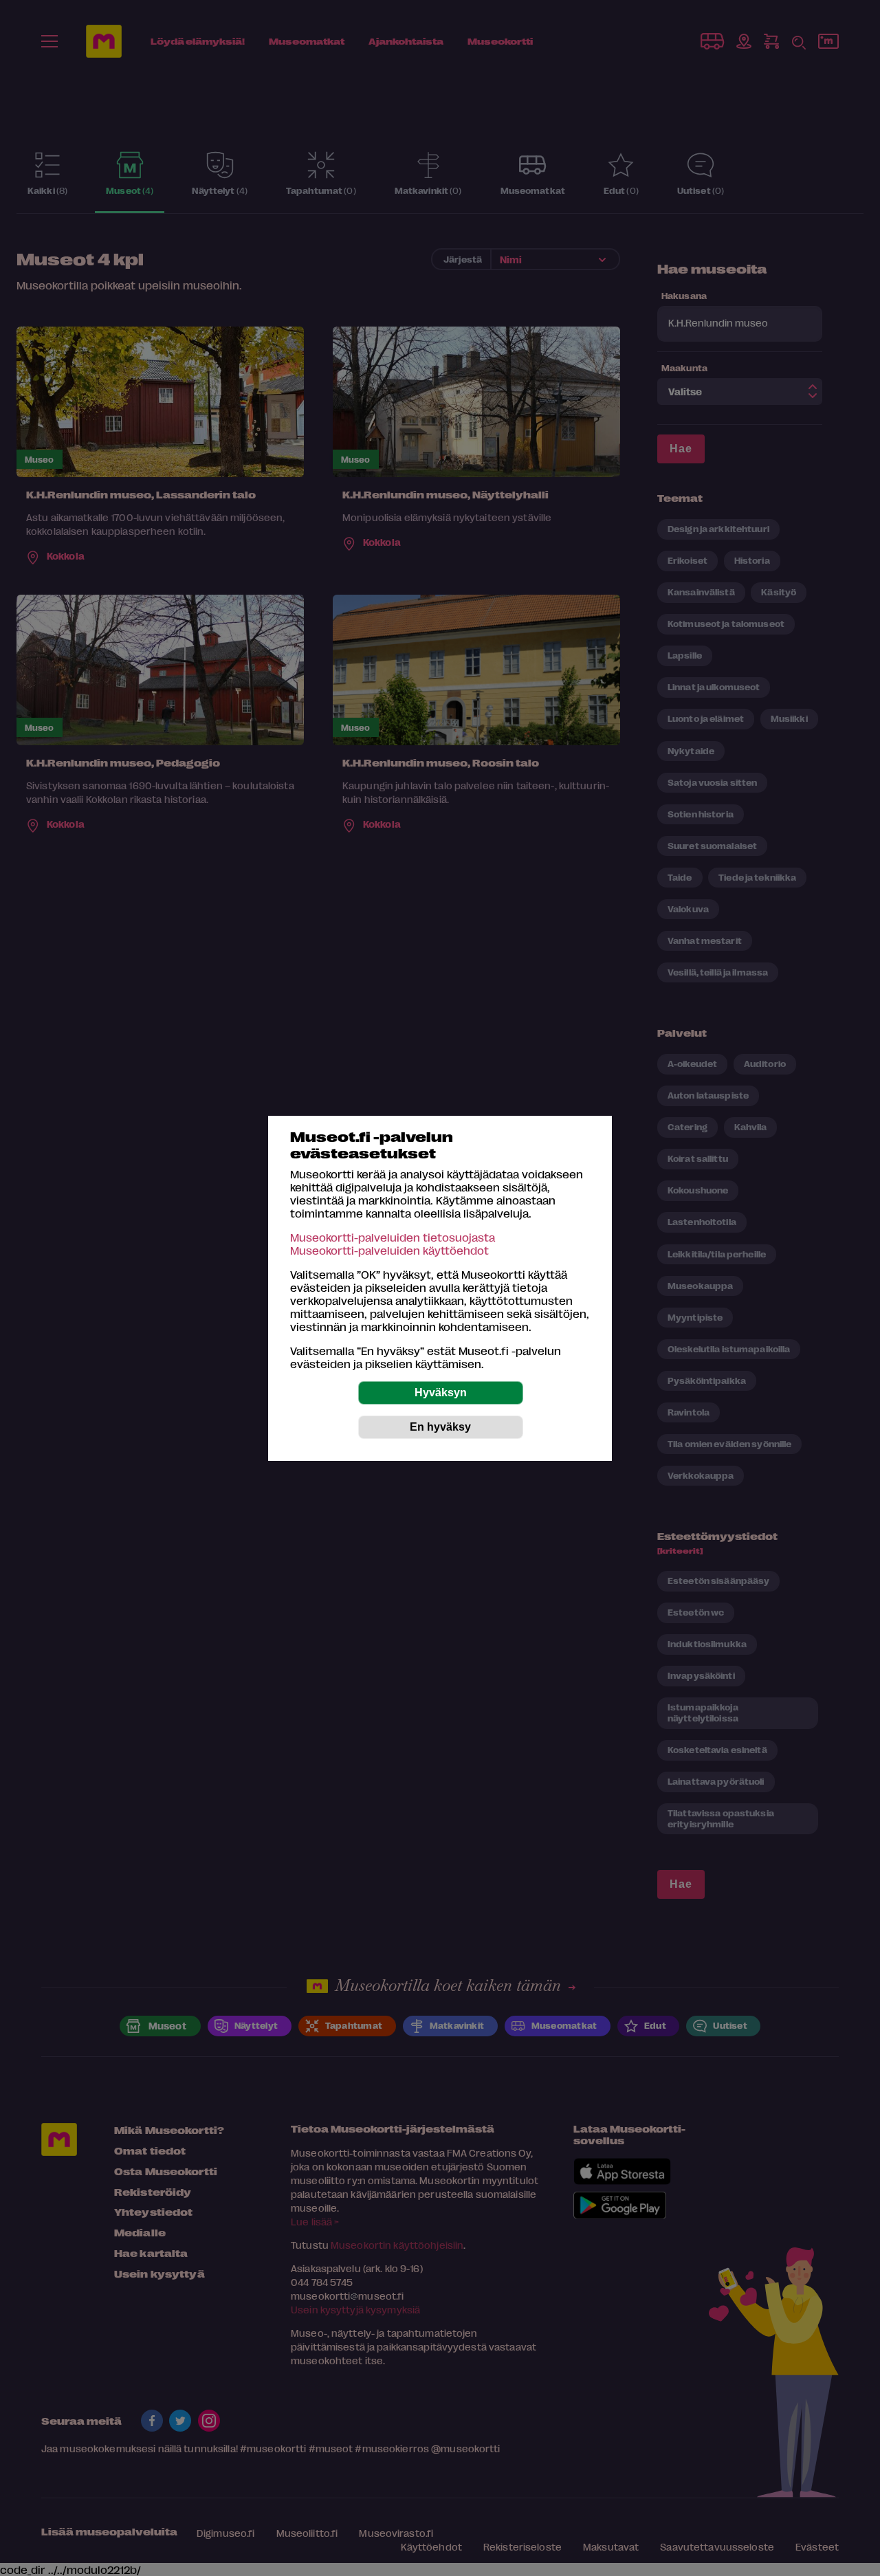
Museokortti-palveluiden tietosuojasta (393, 1237)
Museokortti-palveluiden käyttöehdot (389, 1250)
